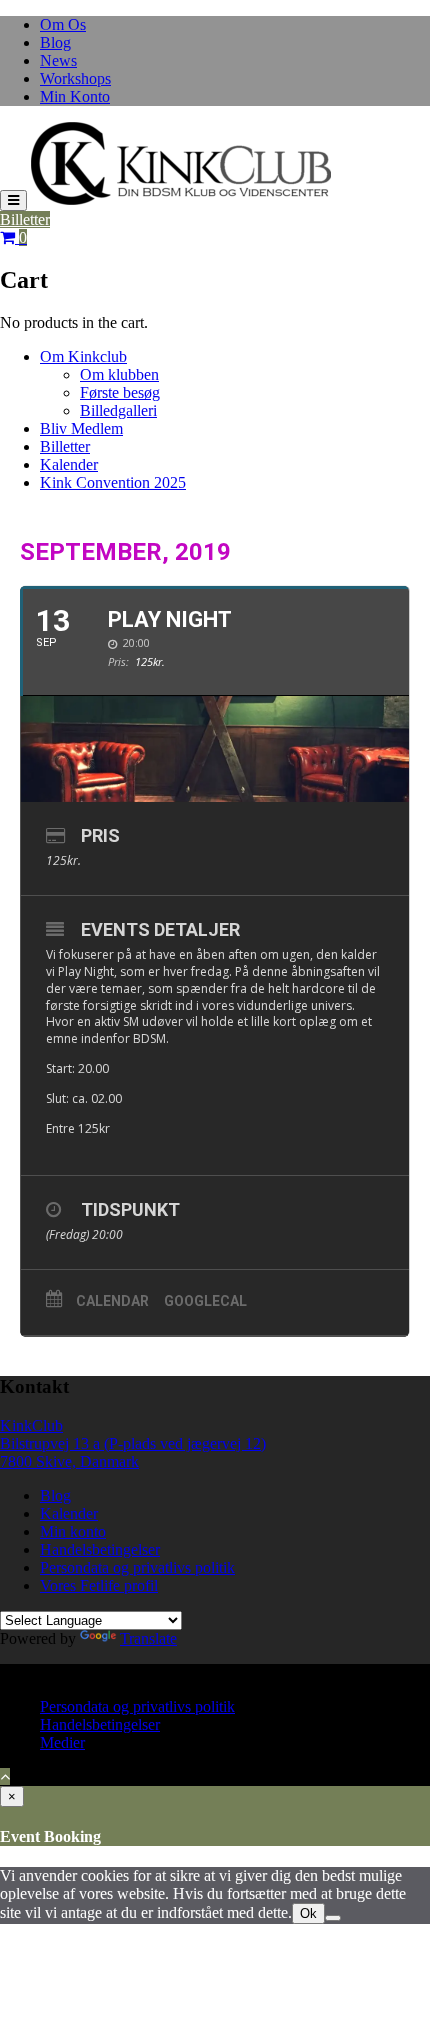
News (58, 60)
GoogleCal (205, 1301)
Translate (148, 1638)
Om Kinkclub (83, 356)
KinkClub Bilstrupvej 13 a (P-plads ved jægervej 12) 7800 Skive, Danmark (133, 1443)
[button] (181, 163)
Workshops (75, 78)
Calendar (112, 1301)
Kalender (69, 464)
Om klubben (119, 374)
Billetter (25, 219)
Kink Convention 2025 (113, 482)
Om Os (63, 24)
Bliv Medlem (81, 428)
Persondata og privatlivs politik (137, 1567)
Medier (62, 1742)
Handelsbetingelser (100, 1549)
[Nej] (333, 1918)
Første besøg (120, 392)
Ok (308, 1913)
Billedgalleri (118, 410)
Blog (55, 42)
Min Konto (75, 96)
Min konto (73, 1531)
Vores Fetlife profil (99, 1585)
